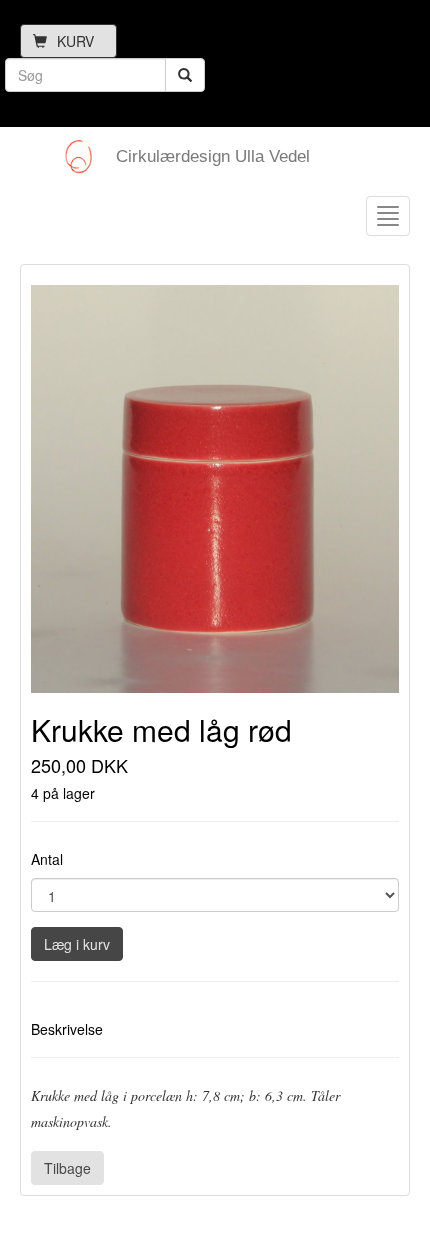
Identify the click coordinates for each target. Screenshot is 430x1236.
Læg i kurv (77, 944)
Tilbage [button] (67, 1168)
